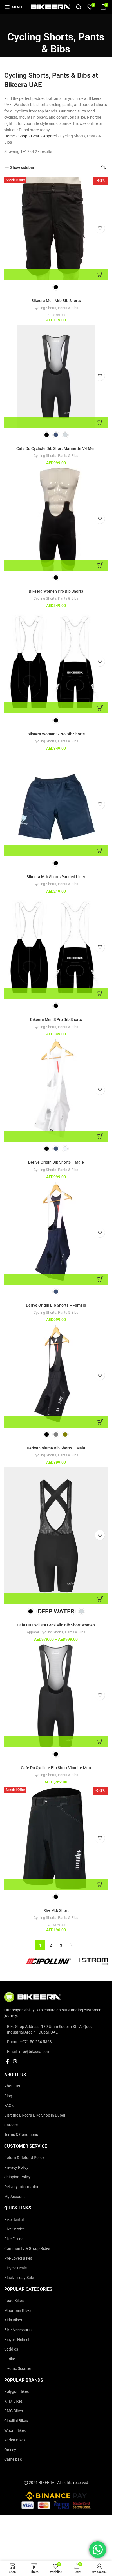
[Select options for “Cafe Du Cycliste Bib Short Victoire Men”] (56, 1742)
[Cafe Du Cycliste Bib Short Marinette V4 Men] (56, 377)
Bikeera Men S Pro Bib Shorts (56, 1019)
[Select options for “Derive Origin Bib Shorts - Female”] (56, 1279)
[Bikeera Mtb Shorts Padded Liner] (56, 805)
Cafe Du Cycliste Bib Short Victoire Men (56, 1768)
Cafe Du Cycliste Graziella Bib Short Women (56, 1625)
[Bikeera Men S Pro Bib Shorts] (56, 948)
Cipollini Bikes (16, 2421)
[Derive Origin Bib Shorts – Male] (56, 1090)
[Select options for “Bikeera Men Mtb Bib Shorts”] (56, 275)
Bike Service (14, 2229)
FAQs (9, 2105)
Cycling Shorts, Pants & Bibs (56, 308)
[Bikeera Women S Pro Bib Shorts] (56, 662)
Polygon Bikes (16, 2391)
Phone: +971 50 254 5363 (29, 2042)
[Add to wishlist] (100, 228)
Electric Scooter (18, 2368)
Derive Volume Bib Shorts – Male (56, 1448)
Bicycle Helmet (17, 2339)
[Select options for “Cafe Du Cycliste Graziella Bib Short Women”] (56, 1599)
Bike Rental (14, 2220)
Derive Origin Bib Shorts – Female (56, 1305)
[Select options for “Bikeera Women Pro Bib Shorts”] (56, 565)
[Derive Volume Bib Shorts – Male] (56, 1376)
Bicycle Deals (15, 2268)
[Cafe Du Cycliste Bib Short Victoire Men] (56, 1696)
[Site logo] (51, 7)
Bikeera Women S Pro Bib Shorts (56, 734)
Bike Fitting (14, 2239)
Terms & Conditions (21, 2135)
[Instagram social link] (15, 2062)
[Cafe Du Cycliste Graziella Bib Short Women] (56, 1536)
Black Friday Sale (19, 2278)
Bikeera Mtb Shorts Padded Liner (56, 877)
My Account (15, 2197)
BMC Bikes (14, 2411)
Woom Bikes (15, 2430)
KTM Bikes (13, 2401)
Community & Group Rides (27, 2248)
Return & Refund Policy (24, 2158)
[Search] (79, 7)
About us (12, 2086)
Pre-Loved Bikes (18, 2258)
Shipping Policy (17, 2177)
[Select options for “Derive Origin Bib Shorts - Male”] (56, 1136)
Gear (35, 136)
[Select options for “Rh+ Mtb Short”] (56, 1884)
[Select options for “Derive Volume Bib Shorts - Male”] (56, 1422)
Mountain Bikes (18, 2310)
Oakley (10, 2450)
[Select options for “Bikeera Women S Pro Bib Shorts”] (56, 708)
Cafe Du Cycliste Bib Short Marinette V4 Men (56, 448)
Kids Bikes (13, 2320)
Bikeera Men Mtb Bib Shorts (56, 301)
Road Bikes (14, 2301)
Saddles (11, 2349)
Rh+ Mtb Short (56, 1910)
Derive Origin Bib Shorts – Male (56, 1162)
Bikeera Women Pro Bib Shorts (56, 591)
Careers (11, 2125)
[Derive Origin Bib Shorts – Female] (56, 1233)
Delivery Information (22, 2187)
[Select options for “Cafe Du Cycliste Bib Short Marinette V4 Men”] (56, 422)
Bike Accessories (19, 2330)
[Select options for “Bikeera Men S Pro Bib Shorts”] (56, 993)
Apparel (50, 136)
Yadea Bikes (15, 2440)
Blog (8, 2096)
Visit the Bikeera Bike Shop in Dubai (35, 2115)
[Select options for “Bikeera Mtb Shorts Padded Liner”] (56, 851)
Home (9, 136)
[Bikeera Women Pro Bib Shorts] (56, 519)
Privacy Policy (16, 2167)
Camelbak (13, 2459)
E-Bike (10, 2359)
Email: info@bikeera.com (29, 2052)
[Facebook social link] (8, 2062)
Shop (23, 136)
